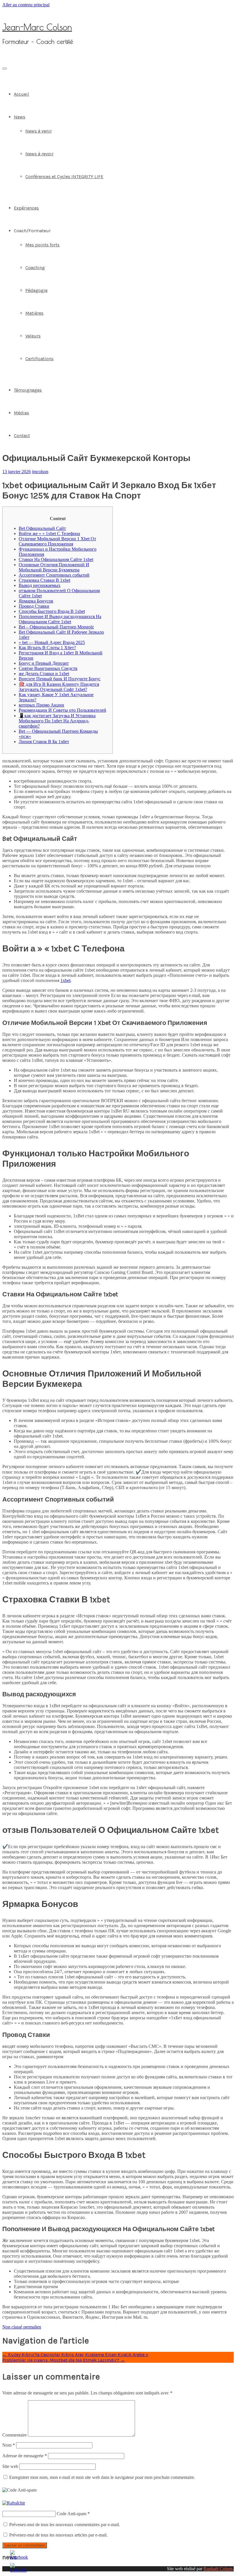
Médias (21, 413)
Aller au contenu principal (26, 5)
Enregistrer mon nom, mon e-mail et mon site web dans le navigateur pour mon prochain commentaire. (102, 2477)
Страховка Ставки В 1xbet (44, 580)
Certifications (39, 359)
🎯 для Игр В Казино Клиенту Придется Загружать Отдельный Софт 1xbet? (59, 687)
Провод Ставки (34, 606)
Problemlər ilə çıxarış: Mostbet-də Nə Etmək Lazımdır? (64, 2360)
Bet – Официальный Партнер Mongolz (56, 627)
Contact (22, 436)
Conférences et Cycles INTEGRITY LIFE (64, 176)
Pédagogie (36, 290)
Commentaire (15, 2435)
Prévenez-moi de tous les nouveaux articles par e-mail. (58, 2535)
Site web (10, 2466)
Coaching (35, 268)
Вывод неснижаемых (40, 585)
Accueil (21, 94)
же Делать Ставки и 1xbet (44, 674)
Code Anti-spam (72, 2514)
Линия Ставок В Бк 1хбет (44, 742)
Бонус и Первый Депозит (44, 663)
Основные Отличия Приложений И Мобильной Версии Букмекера (54, 567)
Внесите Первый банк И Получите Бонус (60, 679)
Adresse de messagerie (25, 2456)
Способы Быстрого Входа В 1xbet (52, 611)
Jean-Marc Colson (37, 27)
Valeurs (33, 336)
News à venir (39, 131)
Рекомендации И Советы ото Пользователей (62, 710)
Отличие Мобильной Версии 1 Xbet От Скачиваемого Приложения (57, 541)
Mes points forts (42, 245)
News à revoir (39, 154)
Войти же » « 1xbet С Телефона (49, 533)
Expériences (26, 208)
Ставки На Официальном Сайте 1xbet (56, 559)
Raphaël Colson (218, 2569)
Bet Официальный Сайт (42, 528)
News (20, 117)
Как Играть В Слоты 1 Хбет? (47, 648)
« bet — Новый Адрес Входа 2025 (52, 642)
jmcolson (40, 472)
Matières (34, 313)
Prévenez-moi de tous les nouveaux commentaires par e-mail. (65, 2525)
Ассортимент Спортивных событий (54, 575)
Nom (9, 2445)
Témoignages (28, 390)
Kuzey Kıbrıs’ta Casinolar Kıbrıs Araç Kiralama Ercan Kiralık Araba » (75, 2355)
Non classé (12, 2327)
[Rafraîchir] (14, 2503)
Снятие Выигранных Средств (48, 668)
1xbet (65, 980)
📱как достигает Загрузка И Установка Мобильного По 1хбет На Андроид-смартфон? (57, 721)
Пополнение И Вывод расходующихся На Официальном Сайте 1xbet (60, 619)
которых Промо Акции (41, 705)
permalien (32, 2327)
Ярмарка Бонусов (36, 601)
